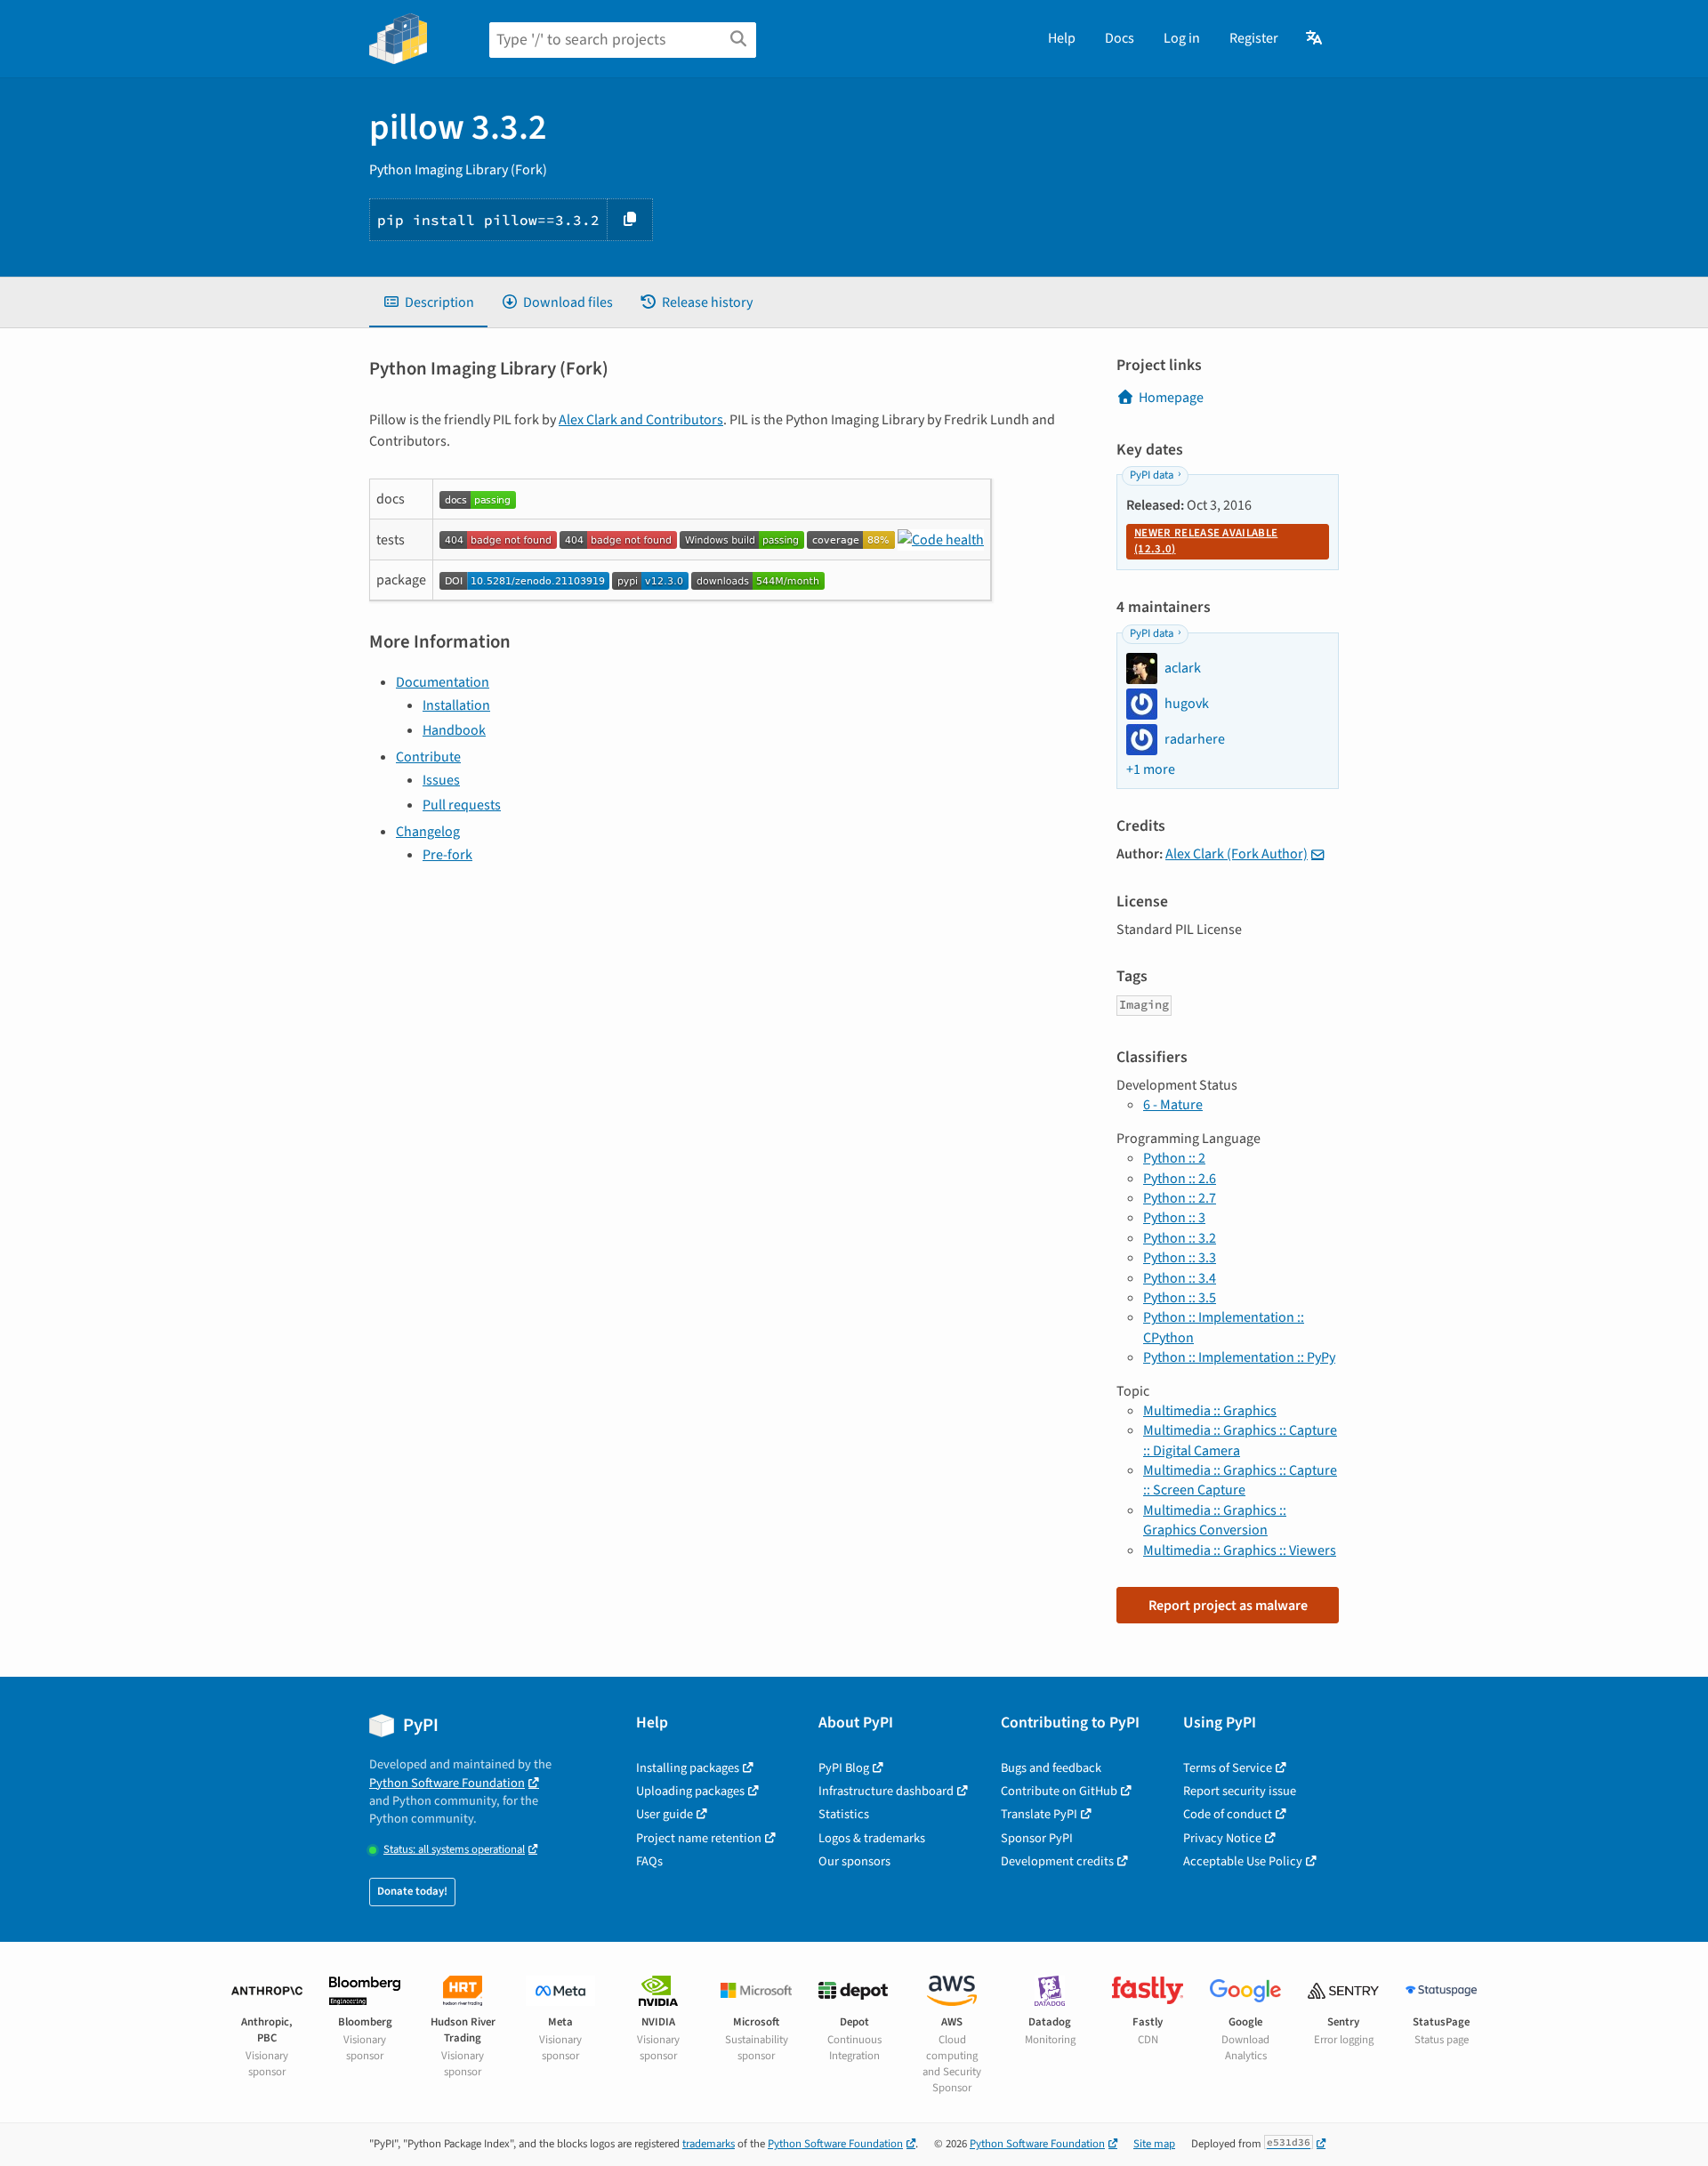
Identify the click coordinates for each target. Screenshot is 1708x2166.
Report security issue (1240, 1791)
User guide (665, 1814)
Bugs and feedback (1051, 1768)
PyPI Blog (844, 1768)
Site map (1154, 2144)
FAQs (649, 1861)
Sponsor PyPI (1037, 1838)
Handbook (454, 730)
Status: (454, 1850)
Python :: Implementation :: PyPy (1239, 1357)
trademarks (709, 2144)
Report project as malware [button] (1228, 1606)
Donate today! (412, 1891)
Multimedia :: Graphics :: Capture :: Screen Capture (1240, 1480)
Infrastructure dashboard (886, 1791)
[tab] (428, 302)
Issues (441, 780)
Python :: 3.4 (1180, 1278)
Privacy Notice (1222, 1838)
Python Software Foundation (447, 1783)
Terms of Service (1228, 1768)
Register (1254, 38)
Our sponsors (854, 1861)
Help (1062, 38)
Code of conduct (1228, 1814)
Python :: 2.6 (1180, 1179)
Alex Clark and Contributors (641, 420)
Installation (456, 705)
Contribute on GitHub (1059, 1791)
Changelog (428, 832)
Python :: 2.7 (1180, 1198)
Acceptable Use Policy (1243, 1861)
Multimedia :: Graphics (1210, 1411)
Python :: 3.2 (1180, 1238)
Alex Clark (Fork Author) (1237, 854)
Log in (1182, 38)
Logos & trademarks (872, 1838)
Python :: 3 (1174, 1218)
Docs (1120, 38)
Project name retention (699, 1838)
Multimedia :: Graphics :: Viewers (1240, 1550)
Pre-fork (447, 855)
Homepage (1171, 398)
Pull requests (462, 805)
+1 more (1151, 769)
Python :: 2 (1174, 1158)
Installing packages (688, 1768)
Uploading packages (690, 1791)
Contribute (428, 757)
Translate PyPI (1039, 1814)
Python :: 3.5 (1180, 1298)
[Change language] (1315, 38)
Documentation (443, 682)
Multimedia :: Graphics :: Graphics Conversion (1215, 1520)
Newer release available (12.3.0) (1206, 541)
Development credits (1057, 1861)
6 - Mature (1173, 1105)
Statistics (844, 1814)
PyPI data (1152, 475)
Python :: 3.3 (1180, 1258)
